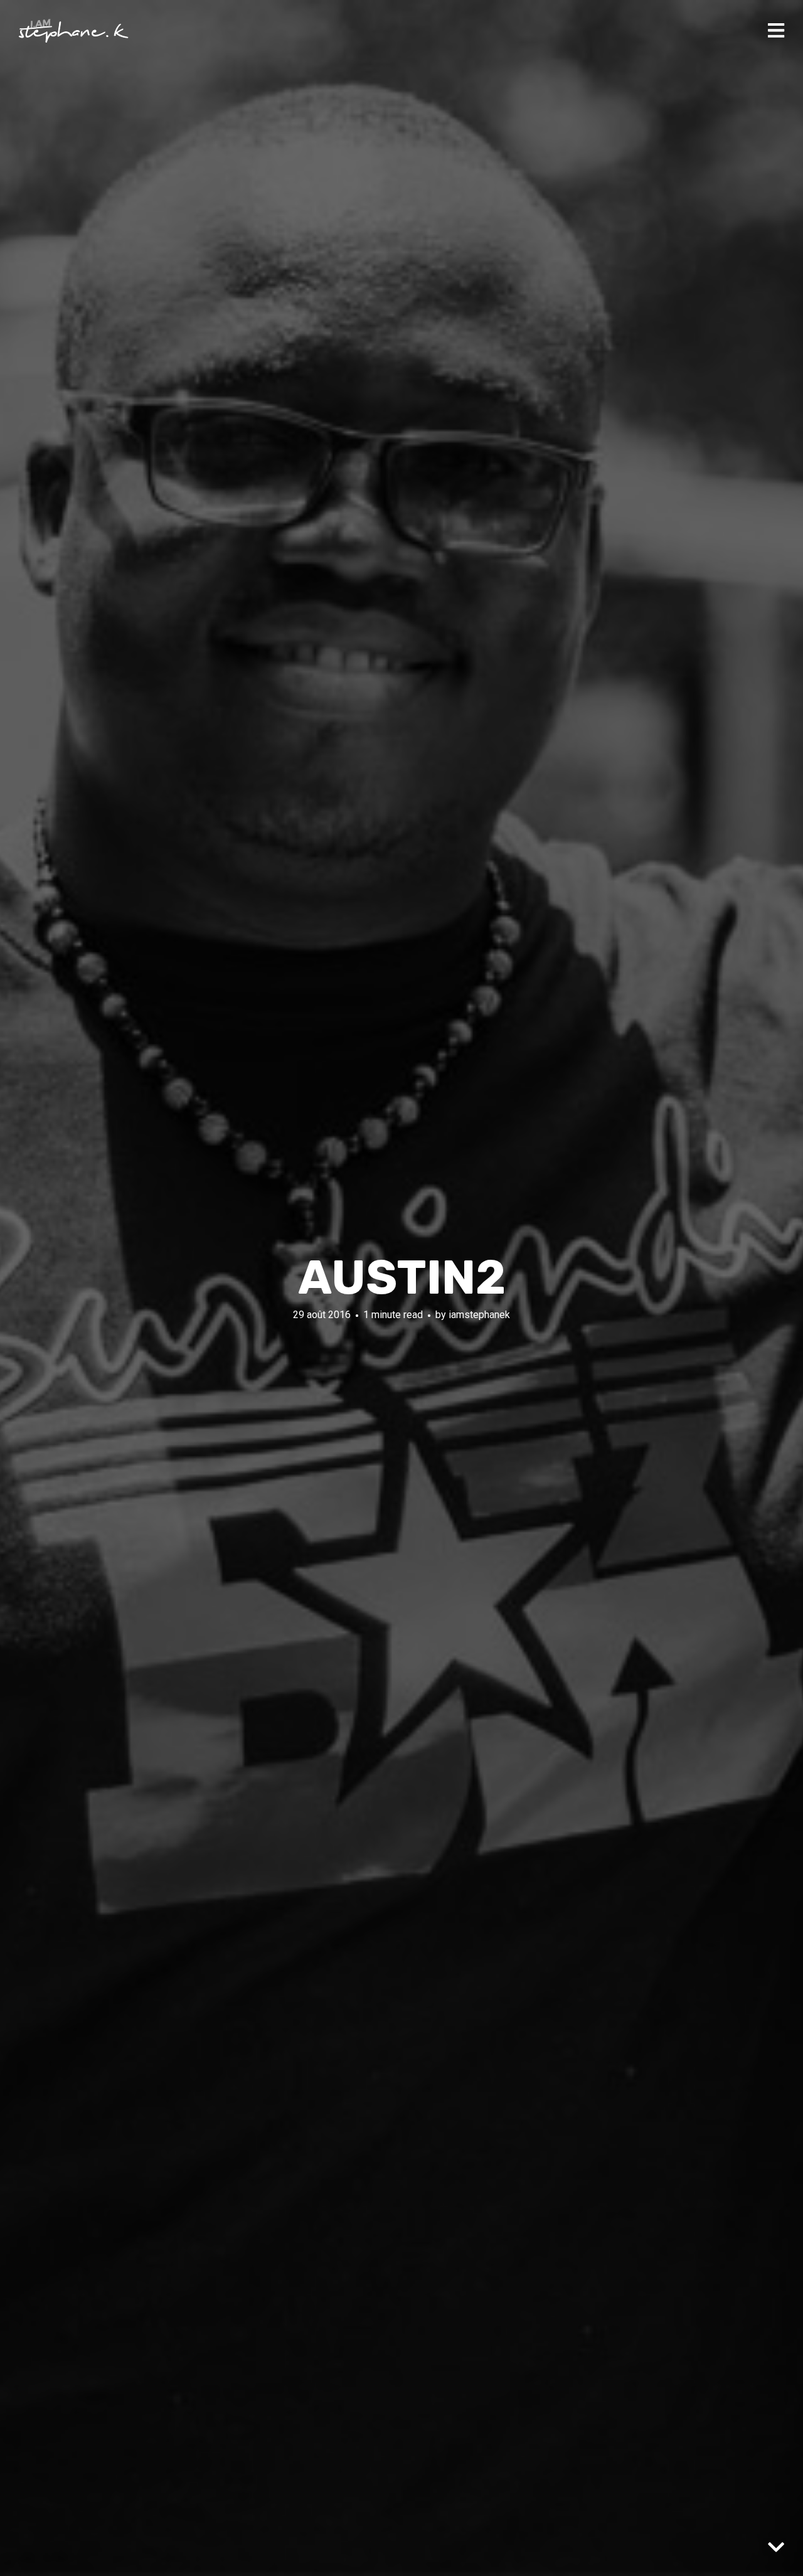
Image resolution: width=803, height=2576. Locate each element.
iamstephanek (479, 1315)
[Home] (74, 31)
